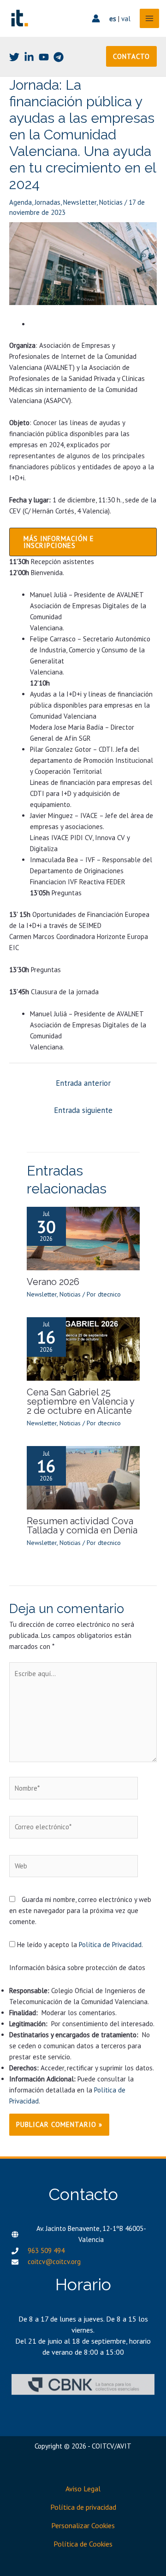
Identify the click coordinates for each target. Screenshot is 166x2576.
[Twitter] (14, 57)
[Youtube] (44, 57)
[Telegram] (59, 57)
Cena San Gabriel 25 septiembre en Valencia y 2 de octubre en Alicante (80, 1401)
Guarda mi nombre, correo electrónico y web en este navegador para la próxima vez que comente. (80, 1910)
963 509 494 (46, 2250)
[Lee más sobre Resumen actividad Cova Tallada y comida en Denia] (83, 1477)
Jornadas (47, 202)
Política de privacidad (83, 2507)
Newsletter (80, 202)
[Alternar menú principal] (150, 19)
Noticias (111, 202)
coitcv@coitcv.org (54, 2262)
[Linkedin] (29, 57)
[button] (131, 56)
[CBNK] (83, 2384)
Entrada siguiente (83, 1110)
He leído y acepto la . (79, 1945)
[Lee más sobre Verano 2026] (83, 1237)
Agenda (21, 202)
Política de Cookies (83, 2544)
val (126, 19)
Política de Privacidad (110, 1945)
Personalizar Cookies (83, 2525)
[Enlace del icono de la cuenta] (96, 18)
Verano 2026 (53, 1282)
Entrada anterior (83, 1083)
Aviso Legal (83, 2489)
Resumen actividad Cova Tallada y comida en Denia (82, 1526)
